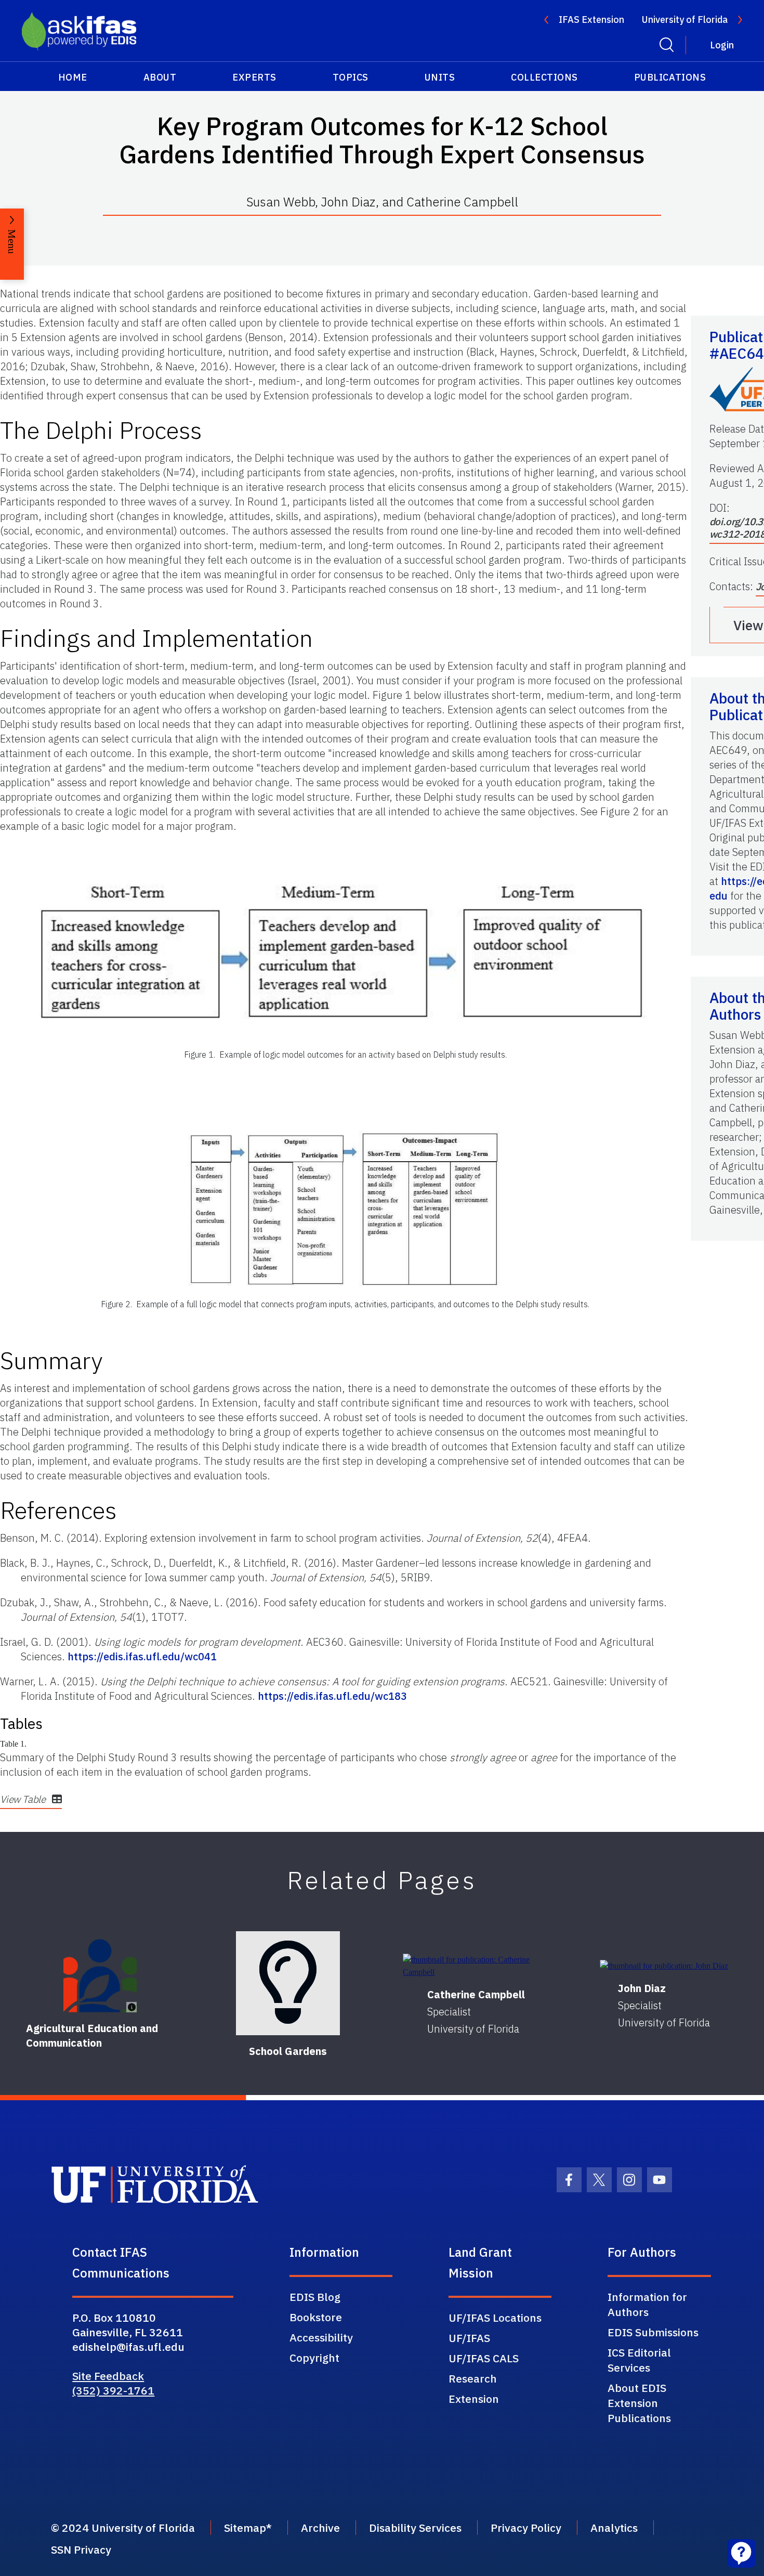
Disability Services (415, 2528)
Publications (670, 77)
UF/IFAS (469, 2338)
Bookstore (316, 2317)
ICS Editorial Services (639, 2360)
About (160, 77)
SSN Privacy (81, 2549)
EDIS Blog (315, 2297)
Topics (351, 77)
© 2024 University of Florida (123, 2528)
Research (473, 2378)
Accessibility (321, 2337)
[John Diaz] (664, 1966)
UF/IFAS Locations (495, 2318)
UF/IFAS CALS (484, 2358)
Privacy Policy (526, 2528)
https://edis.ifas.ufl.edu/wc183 (332, 1696)
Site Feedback (108, 2376)
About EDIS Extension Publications (639, 2403)
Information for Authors (647, 2304)
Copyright (314, 2358)
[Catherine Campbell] (476, 1966)
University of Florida (685, 19)
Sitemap (245, 2528)
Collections (544, 77)
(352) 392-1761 (113, 2390)
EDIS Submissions (653, 2332)
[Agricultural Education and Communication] (100, 1976)
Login (722, 45)
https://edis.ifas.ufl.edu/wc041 (142, 1656)
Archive (320, 2528)
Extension (474, 2399)
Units (440, 77)
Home (73, 77)
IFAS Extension (591, 19)
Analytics (614, 2528)
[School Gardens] (288, 1983)
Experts (254, 77)
